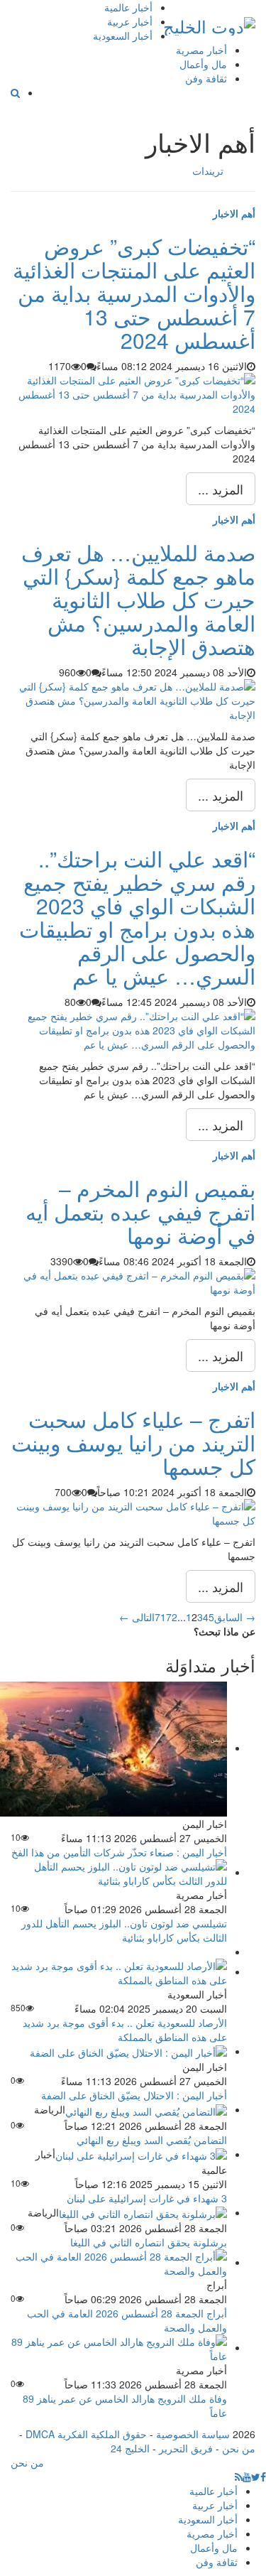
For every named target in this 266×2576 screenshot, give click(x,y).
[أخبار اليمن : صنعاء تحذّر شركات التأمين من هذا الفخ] (113, 1748)
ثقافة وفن (206, 78)
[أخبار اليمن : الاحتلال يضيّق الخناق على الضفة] (128, 2051)
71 (160, 1617)
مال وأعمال (203, 64)
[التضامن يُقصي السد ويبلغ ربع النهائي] (146, 2109)
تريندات (208, 171)
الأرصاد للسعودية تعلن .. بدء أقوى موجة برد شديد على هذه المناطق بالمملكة (125, 2030)
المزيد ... (221, 489)
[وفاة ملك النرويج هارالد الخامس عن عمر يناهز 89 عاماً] (119, 2347)
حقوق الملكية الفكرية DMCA (86, 2434)
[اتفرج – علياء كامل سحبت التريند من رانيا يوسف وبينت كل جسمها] (133, 1511)
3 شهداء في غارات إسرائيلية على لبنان (147, 2198)
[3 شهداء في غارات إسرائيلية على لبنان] (141, 2154)
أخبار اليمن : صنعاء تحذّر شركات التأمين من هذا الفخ (119, 1852)
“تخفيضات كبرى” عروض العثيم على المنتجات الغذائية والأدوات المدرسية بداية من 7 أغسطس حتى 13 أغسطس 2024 (134, 293)
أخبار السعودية (123, 36)
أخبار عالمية (128, 7)
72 (172, 1617)
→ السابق (235, 1617)
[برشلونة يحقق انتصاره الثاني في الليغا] (143, 2212)
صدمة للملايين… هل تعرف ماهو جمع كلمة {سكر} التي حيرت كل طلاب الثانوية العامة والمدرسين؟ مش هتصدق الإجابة (138, 599)
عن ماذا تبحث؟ (225, 1631)
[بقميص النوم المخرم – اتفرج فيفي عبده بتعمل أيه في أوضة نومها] (133, 1280)
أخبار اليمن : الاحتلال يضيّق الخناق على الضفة (134, 2095)
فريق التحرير (186, 2448)
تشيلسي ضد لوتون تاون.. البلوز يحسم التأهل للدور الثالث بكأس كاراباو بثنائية (124, 1930)
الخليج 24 (130, 2448)
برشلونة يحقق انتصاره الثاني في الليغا (149, 2242)
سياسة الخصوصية (193, 2434)
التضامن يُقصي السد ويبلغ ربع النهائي (152, 2140)
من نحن (239, 2448)
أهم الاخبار (234, 213)
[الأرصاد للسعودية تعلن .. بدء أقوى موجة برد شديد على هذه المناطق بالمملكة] (119, 1971)
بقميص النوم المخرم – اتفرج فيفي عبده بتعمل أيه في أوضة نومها (140, 1212)
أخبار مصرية (201, 50)
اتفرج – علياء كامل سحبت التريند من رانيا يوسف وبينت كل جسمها (133, 1443)
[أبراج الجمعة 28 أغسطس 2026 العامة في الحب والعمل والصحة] (119, 2262)
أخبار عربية (130, 21)
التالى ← (137, 1617)
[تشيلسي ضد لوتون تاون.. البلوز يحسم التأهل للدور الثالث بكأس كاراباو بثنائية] (119, 1872)
